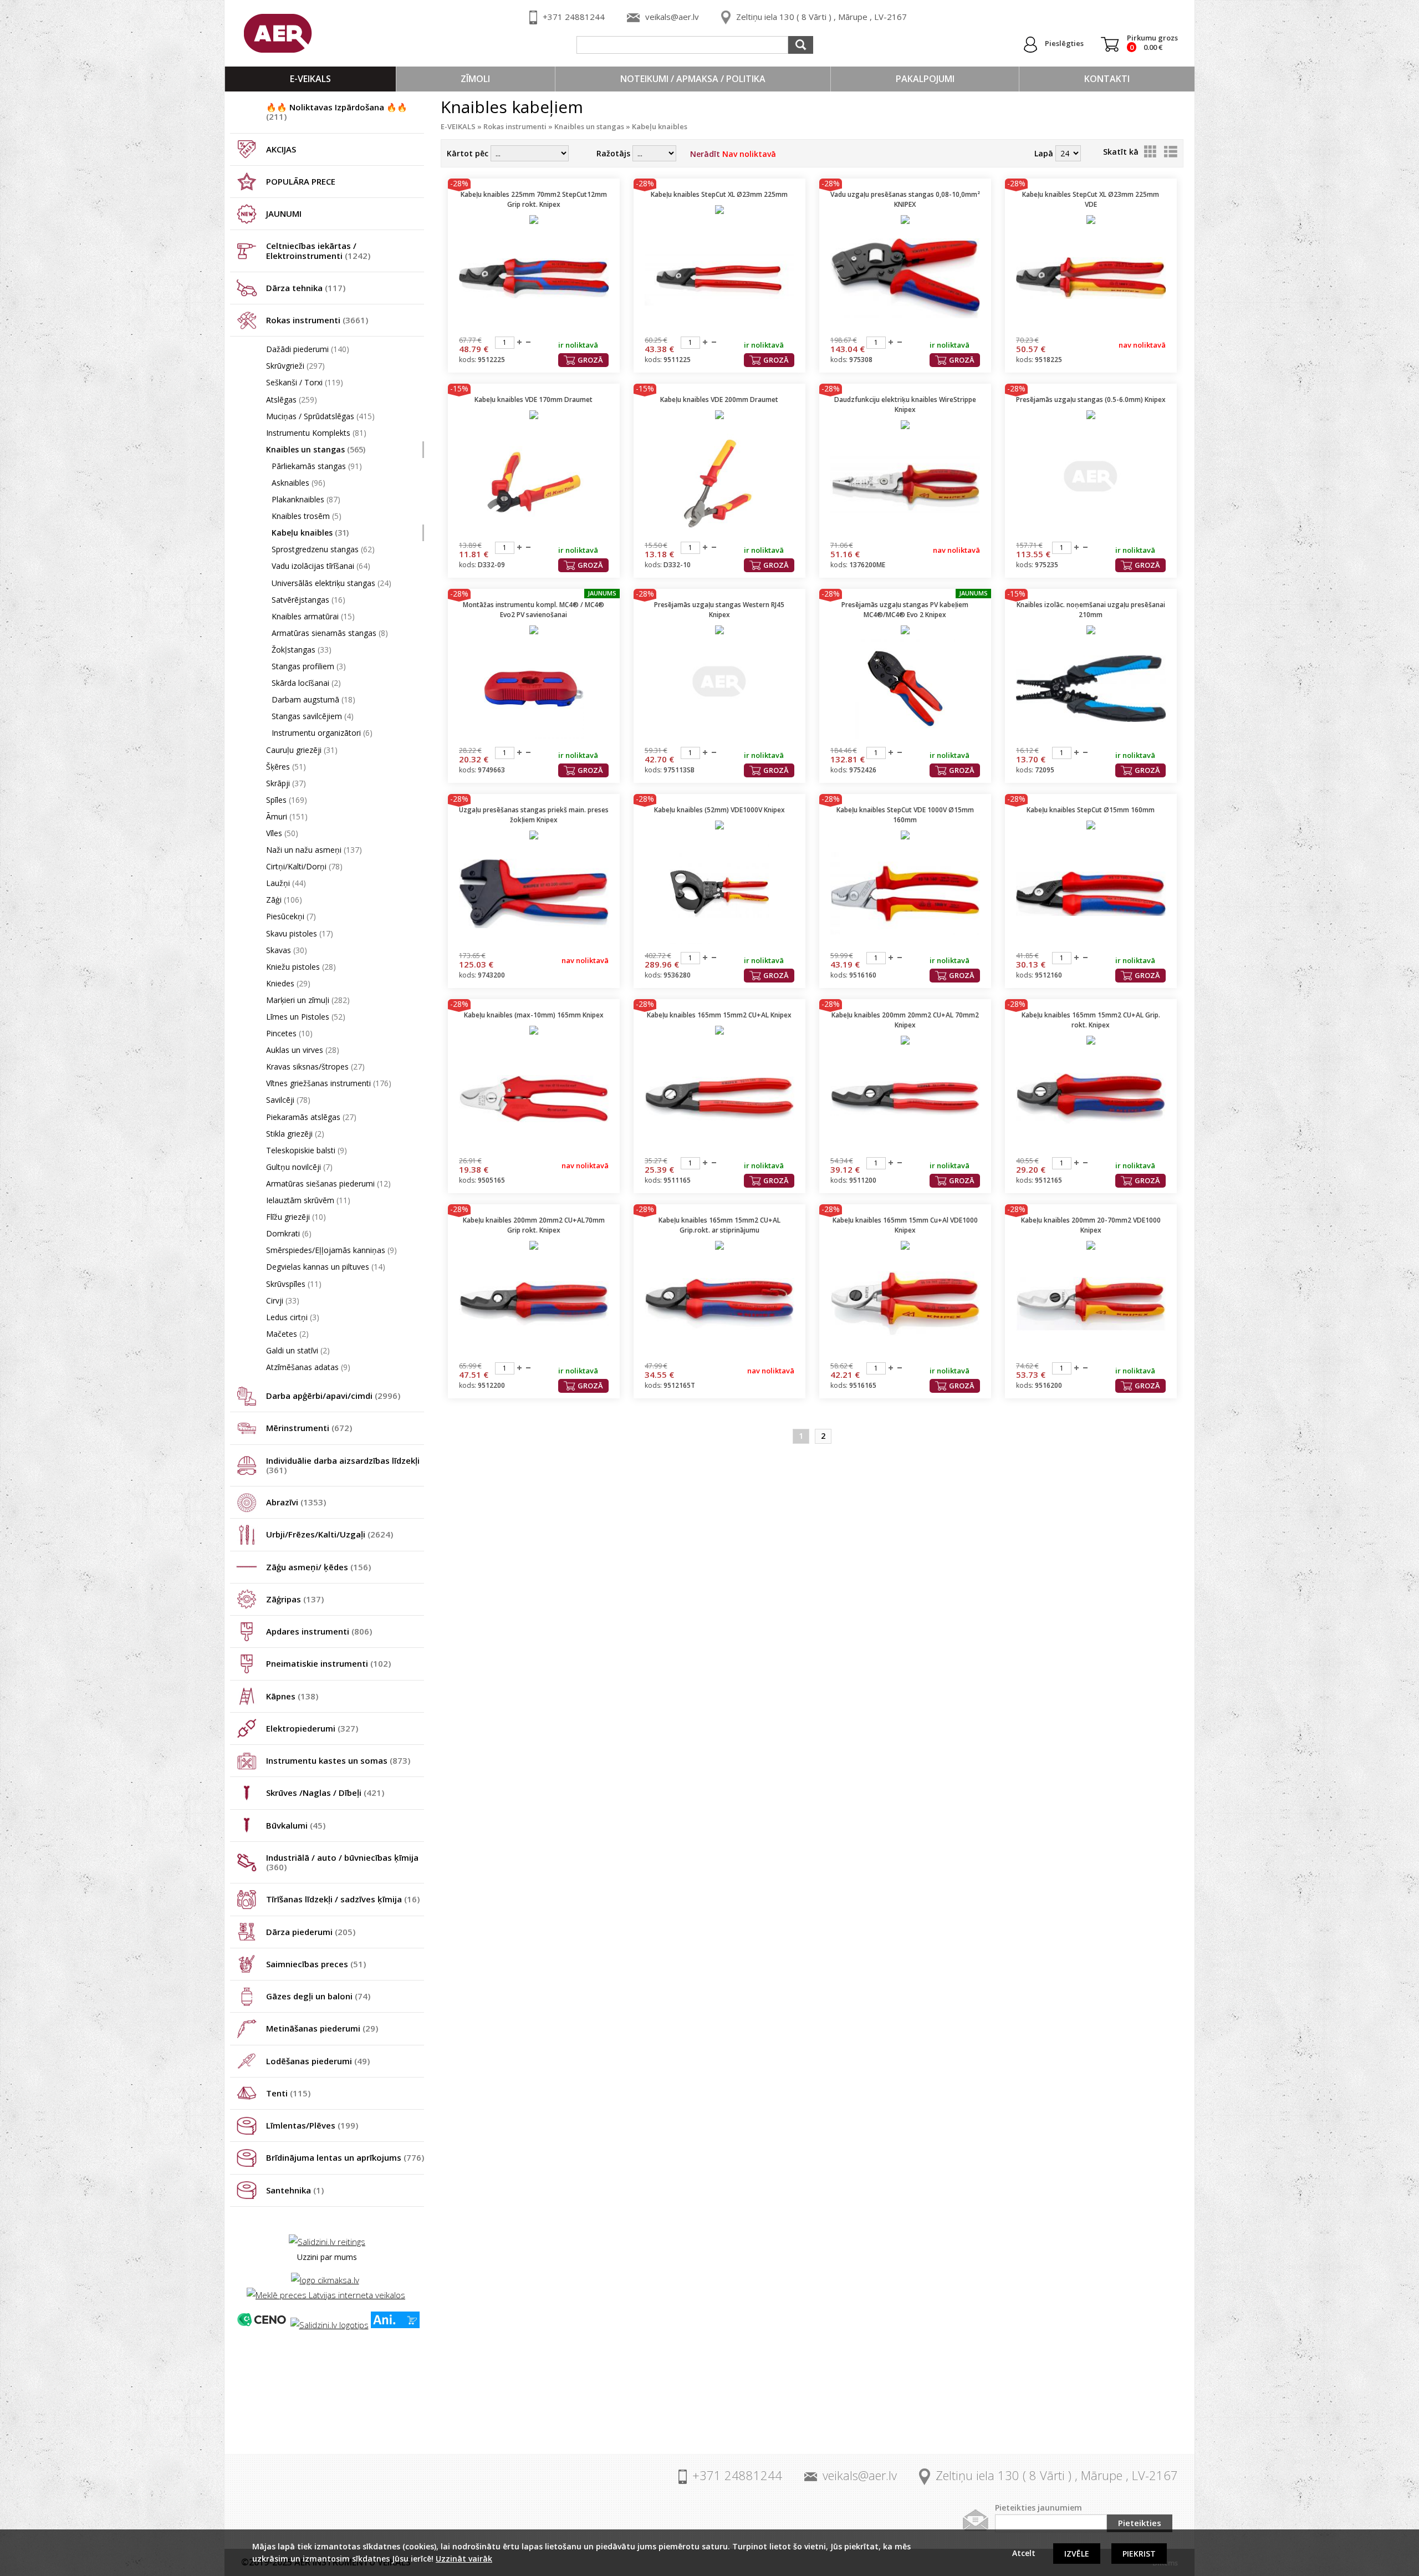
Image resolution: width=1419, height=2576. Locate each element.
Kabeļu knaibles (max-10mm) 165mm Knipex (534, 1015)
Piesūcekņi (291, 916)
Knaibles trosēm (307, 516)
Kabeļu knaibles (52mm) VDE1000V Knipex (719, 810)
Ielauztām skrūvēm (308, 1200)
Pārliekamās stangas (317, 466)
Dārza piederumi (311, 1932)
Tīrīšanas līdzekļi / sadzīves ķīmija (343, 1899)
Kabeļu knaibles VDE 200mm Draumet (719, 399)
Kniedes (288, 983)
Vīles (282, 833)
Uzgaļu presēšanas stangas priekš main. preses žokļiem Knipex (534, 815)
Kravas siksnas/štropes (315, 1066)
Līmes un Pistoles (306, 1017)
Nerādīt (733, 154)
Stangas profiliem (309, 666)
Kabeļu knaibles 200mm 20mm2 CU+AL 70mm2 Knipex (905, 1020)
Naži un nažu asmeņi (314, 850)
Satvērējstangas (308, 600)
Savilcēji (288, 1100)
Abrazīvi (296, 1502)
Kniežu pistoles (301, 967)
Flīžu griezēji (296, 1217)
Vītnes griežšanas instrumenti (329, 1083)
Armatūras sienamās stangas (330, 633)
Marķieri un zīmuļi (308, 1000)
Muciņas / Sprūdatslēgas (320, 416)
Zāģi (284, 900)
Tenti (288, 2093)
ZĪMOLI (475, 79)
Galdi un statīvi (298, 1350)
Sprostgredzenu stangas (323, 549)
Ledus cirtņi (293, 1317)
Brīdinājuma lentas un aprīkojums (345, 2157)
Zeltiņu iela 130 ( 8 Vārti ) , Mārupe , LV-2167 (821, 17)
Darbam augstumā (313, 699)
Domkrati (289, 1233)
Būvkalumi (296, 1825)
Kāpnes (292, 1696)
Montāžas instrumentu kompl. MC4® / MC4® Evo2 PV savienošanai (534, 610)
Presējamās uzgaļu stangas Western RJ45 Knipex (719, 610)
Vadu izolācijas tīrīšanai (321, 566)
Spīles (287, 800)
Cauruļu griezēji (302, 750)
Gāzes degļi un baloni (318, 1996)
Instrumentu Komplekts (316, 433)
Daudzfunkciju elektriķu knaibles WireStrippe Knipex (905, 404)
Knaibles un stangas (316, 449)
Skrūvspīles (294, 1284)
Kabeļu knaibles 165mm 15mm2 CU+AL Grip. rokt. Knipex (1091, 1020)
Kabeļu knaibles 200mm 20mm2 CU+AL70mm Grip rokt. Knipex (534, 1225)
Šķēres (286, 767)
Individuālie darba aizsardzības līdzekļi (343, 1465)
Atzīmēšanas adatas (308, 1367)
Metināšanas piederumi (322, 2028)
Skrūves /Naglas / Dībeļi (325, 1793)
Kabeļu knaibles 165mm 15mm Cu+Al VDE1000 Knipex (905, 1225)
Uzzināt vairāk (464, 2559)
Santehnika (295, 2190)
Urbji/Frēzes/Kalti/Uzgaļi (330, 1534)
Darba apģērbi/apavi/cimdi (333, 1396)
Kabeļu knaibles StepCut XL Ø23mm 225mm (719, 194)
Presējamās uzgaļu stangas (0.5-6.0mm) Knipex (1091, 399)
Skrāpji (286, 783)
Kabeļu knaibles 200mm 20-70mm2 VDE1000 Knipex (1091, 1225)
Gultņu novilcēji (299, 1167)
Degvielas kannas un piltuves (326, 1267)
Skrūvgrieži (295, 366)
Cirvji (283, 1300)
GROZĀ (590, 360)
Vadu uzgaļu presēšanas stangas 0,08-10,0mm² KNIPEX (905, 199)
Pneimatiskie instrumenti (328, 1663)
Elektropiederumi (312, 1728)
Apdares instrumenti (319, 1631)
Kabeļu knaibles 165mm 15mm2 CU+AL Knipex (719, 1015)
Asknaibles (298, 483)
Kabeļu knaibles (310, 533)
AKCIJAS (281, 149)
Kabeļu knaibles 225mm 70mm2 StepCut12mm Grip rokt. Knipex (534, 199)
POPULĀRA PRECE (301, 181)
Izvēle (1077, 2554)
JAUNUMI (284, 213)
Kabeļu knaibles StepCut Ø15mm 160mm (1091, 810)
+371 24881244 (574, 17)
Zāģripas (295, 1599)
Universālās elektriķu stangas (331, 583)
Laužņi (286, 883)
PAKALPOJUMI (925, 79)
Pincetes (289, 1033)
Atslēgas (292, 399)
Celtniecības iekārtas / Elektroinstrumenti (318, 250)
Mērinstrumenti (309, 1428)
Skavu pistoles (300, 933)
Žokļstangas (302, 650)
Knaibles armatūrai (313, 616)
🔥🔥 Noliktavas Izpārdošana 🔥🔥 (337, 112)
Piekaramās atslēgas (311, 1117)
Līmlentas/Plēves (312, 2125)
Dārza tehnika (306, 288)
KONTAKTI (1107, 79)
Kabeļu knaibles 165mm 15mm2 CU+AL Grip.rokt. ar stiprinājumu (719, 1225)
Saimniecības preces (316, 1964)
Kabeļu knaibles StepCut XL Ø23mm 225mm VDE (1091, 199)
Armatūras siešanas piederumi (328, 1183)
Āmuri (287, 816)
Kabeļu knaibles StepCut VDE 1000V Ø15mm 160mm (905, 815)
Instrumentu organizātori (322, 733)
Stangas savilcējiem (313, 716)
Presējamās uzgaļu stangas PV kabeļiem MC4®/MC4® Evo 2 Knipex (905, 610)
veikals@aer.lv (672, 17)
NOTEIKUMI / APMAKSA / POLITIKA (693, 79)
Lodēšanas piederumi (318, 2061)
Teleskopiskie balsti (307, 1150)
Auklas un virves (303, 1050)
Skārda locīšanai (306, 683)
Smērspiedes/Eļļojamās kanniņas (331, 1250)
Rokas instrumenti (317, 320)
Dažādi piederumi (308, 349)
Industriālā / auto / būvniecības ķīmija (342, 1862)
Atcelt (1024, 2553)
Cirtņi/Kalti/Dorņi (304, 866)
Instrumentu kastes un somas (338, 1760)
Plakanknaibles (306, 499)
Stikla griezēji (295, 1134)
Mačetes (287, 1334)
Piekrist (1139, 2554)
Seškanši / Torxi (305, 382)
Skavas (287, 950)
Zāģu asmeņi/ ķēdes (318, 1567)
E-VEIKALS (310, 79)
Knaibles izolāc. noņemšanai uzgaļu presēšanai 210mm (1091, 610)
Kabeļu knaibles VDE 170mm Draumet (534, 399)
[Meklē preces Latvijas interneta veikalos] (326, 2295)
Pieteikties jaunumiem (1038, 2508)
